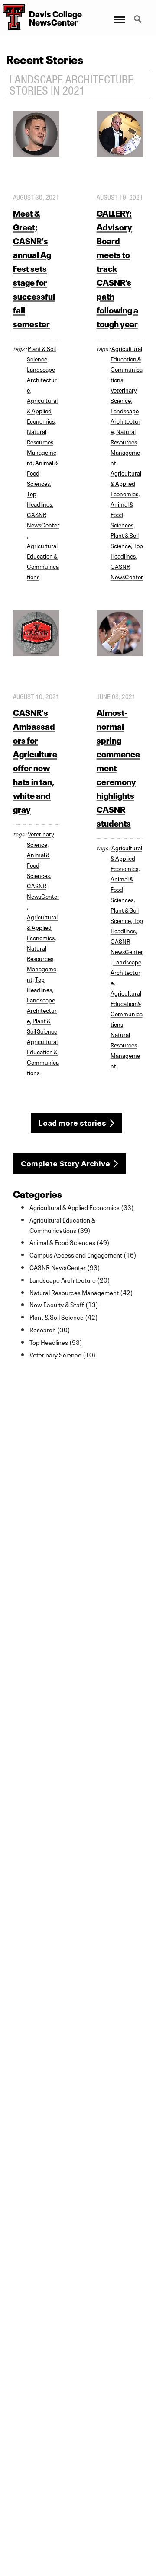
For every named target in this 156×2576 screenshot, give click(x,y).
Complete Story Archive (65, 1164)
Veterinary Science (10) (63, 1354)
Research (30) (50, 1329)
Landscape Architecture (42, 379)
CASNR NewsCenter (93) (65, 1267)
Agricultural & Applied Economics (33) (82, 1207)
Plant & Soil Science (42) (64, 1317)
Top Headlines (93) (56, 1342)
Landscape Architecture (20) (70, 1280)
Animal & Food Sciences (122, 514)
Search (139, 14)
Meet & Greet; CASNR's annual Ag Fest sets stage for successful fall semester (34, 268)
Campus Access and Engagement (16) (83, 1254)
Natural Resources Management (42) (81, 1292)
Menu (119, 14)
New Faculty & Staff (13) (64, 1304)
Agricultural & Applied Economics (42, 410)
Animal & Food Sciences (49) (70, 1242)
